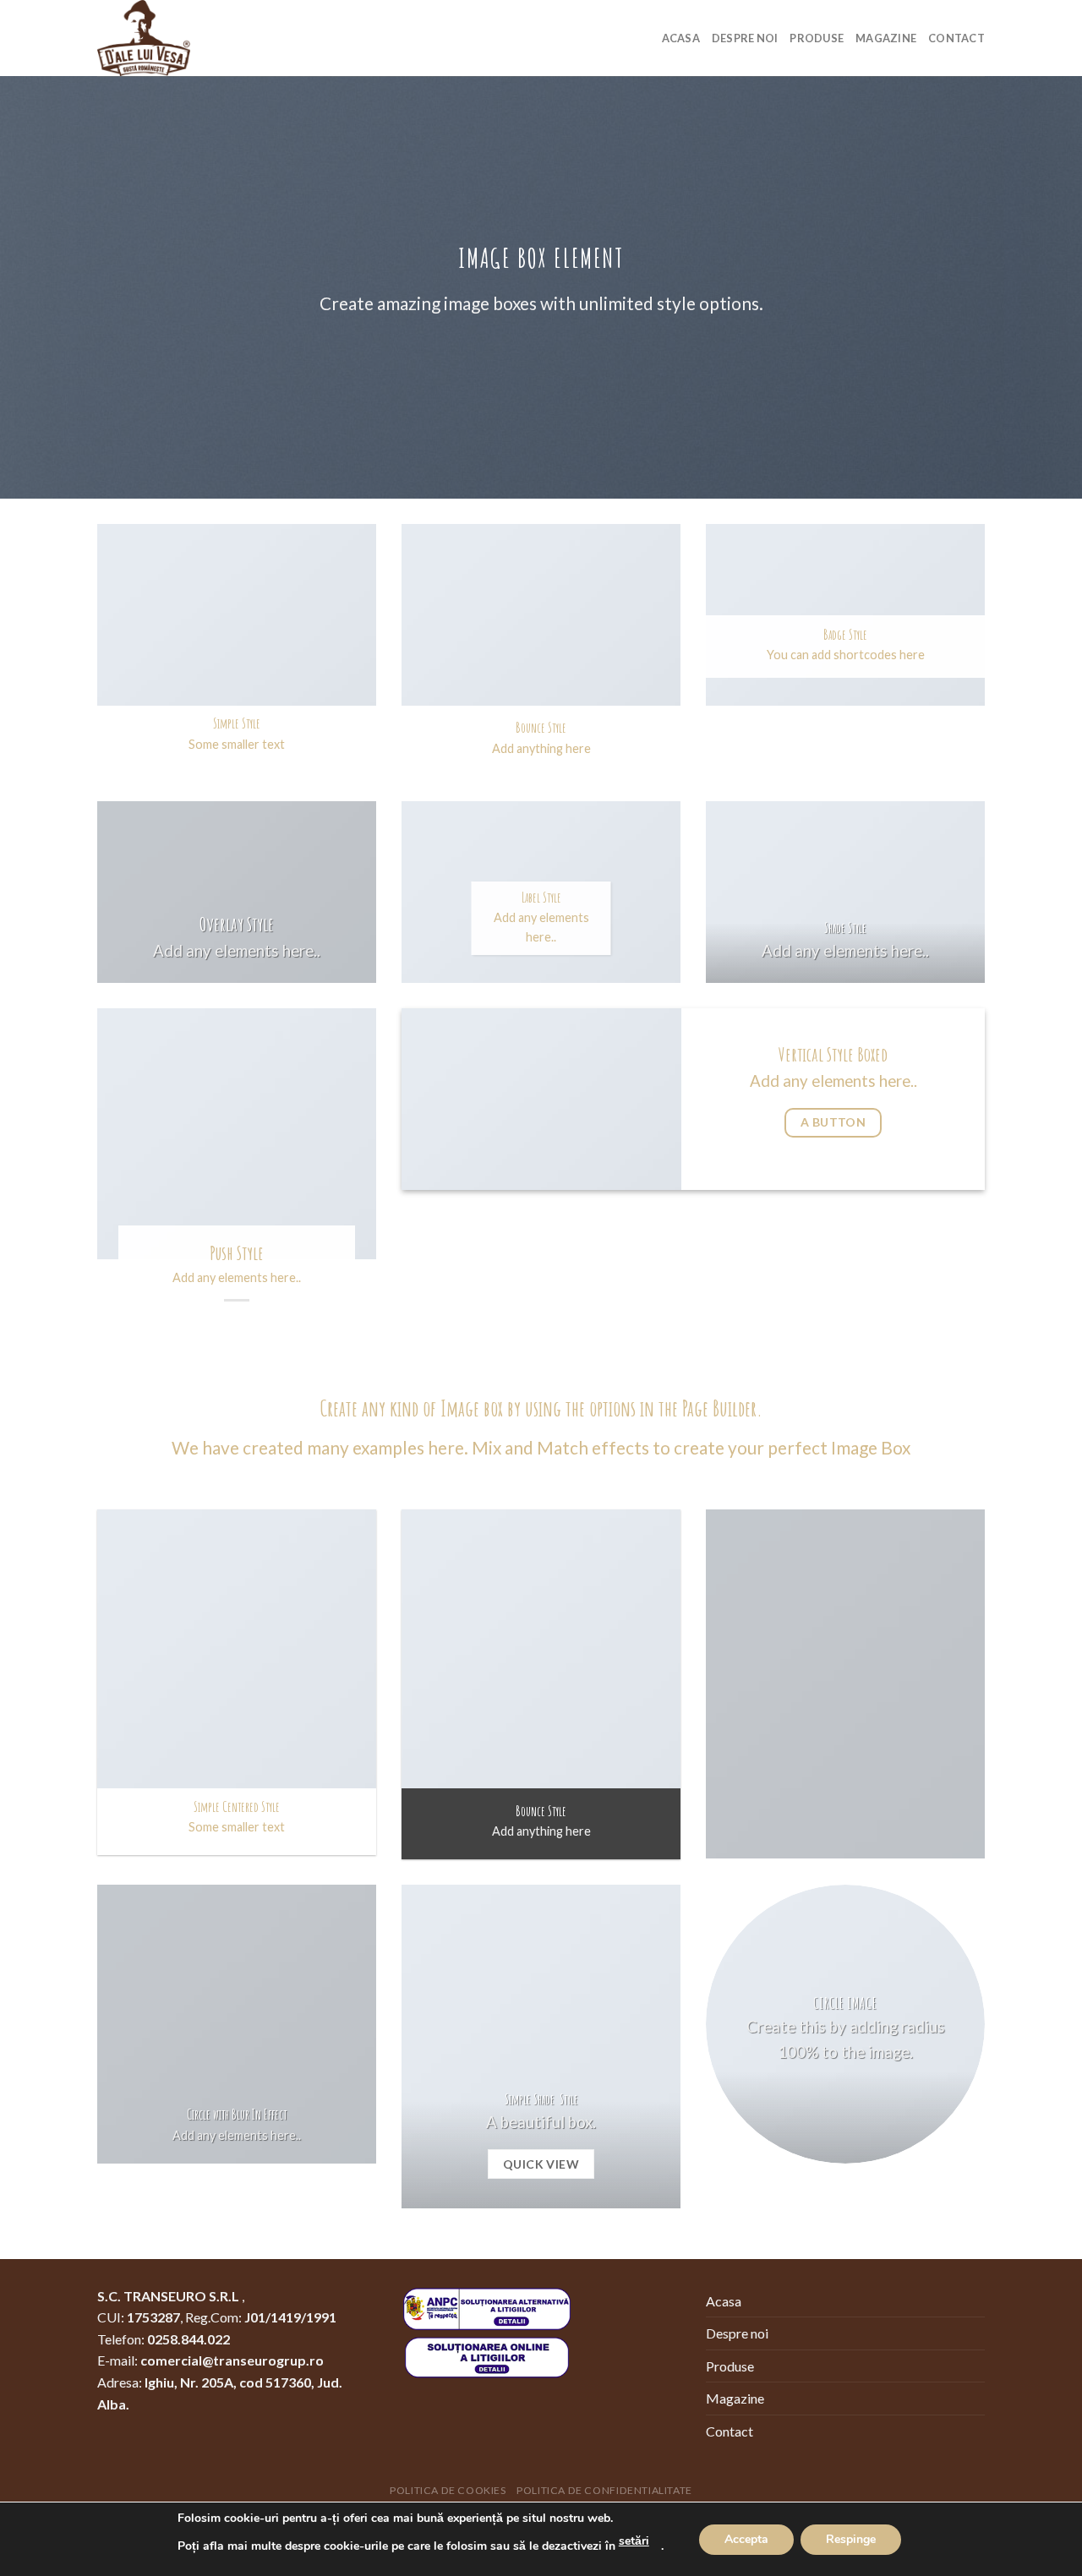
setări (634, 2541)
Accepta (746, 2539)
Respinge (851, 2539)
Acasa (681, 38)
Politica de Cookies (448, 2490)
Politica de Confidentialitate (604, 2490)
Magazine (886, 38)
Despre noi (745, 38)
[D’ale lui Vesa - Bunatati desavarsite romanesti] (182, 38)
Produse (817, 38)
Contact (956, 38)
